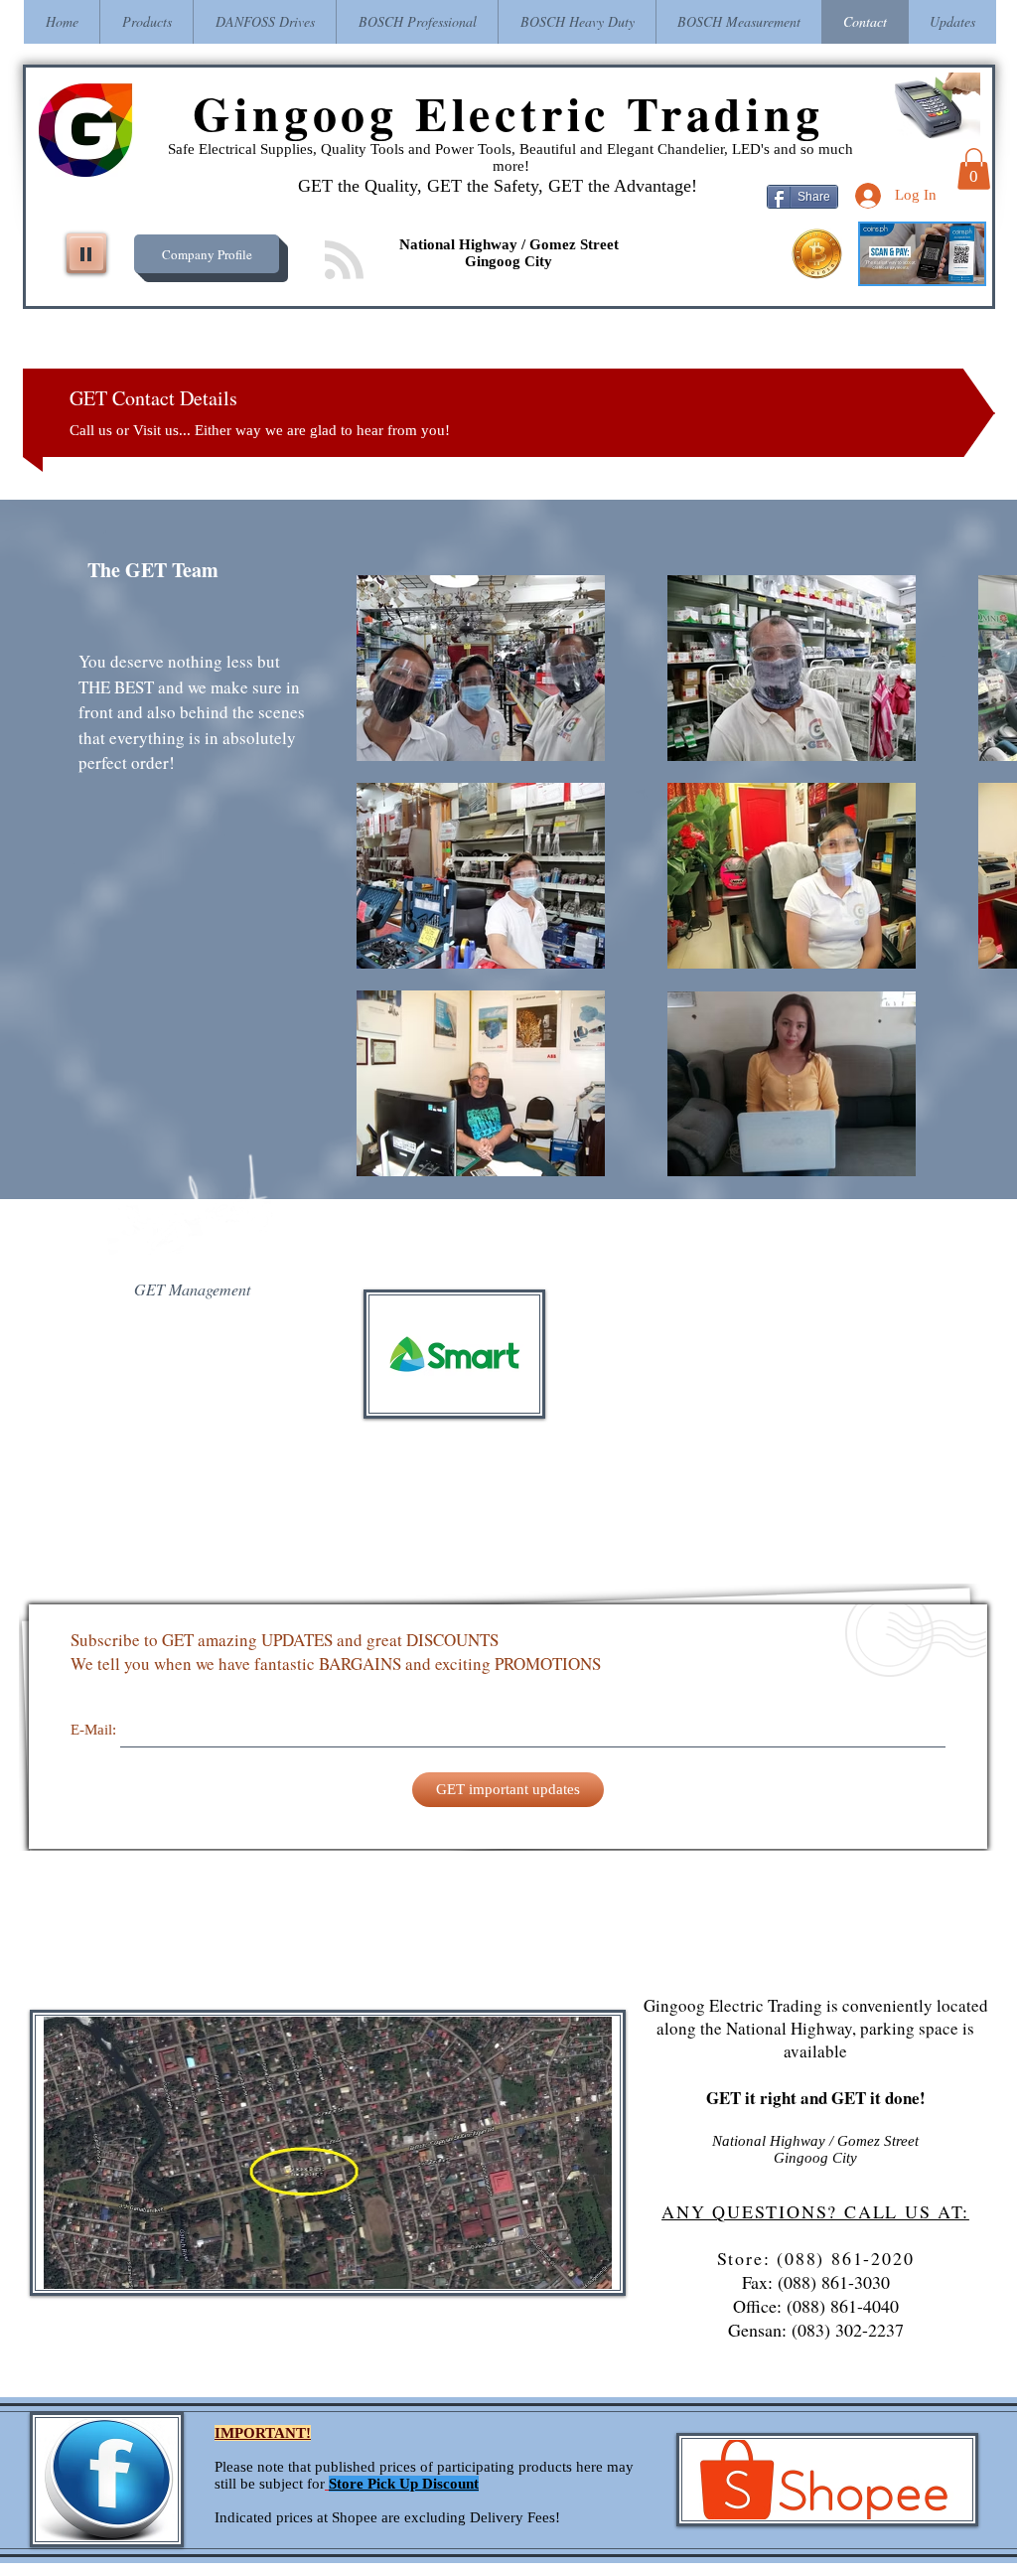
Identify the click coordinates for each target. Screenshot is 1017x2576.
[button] (974, 169)
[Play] (86, 253)
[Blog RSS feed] (344, 261)
